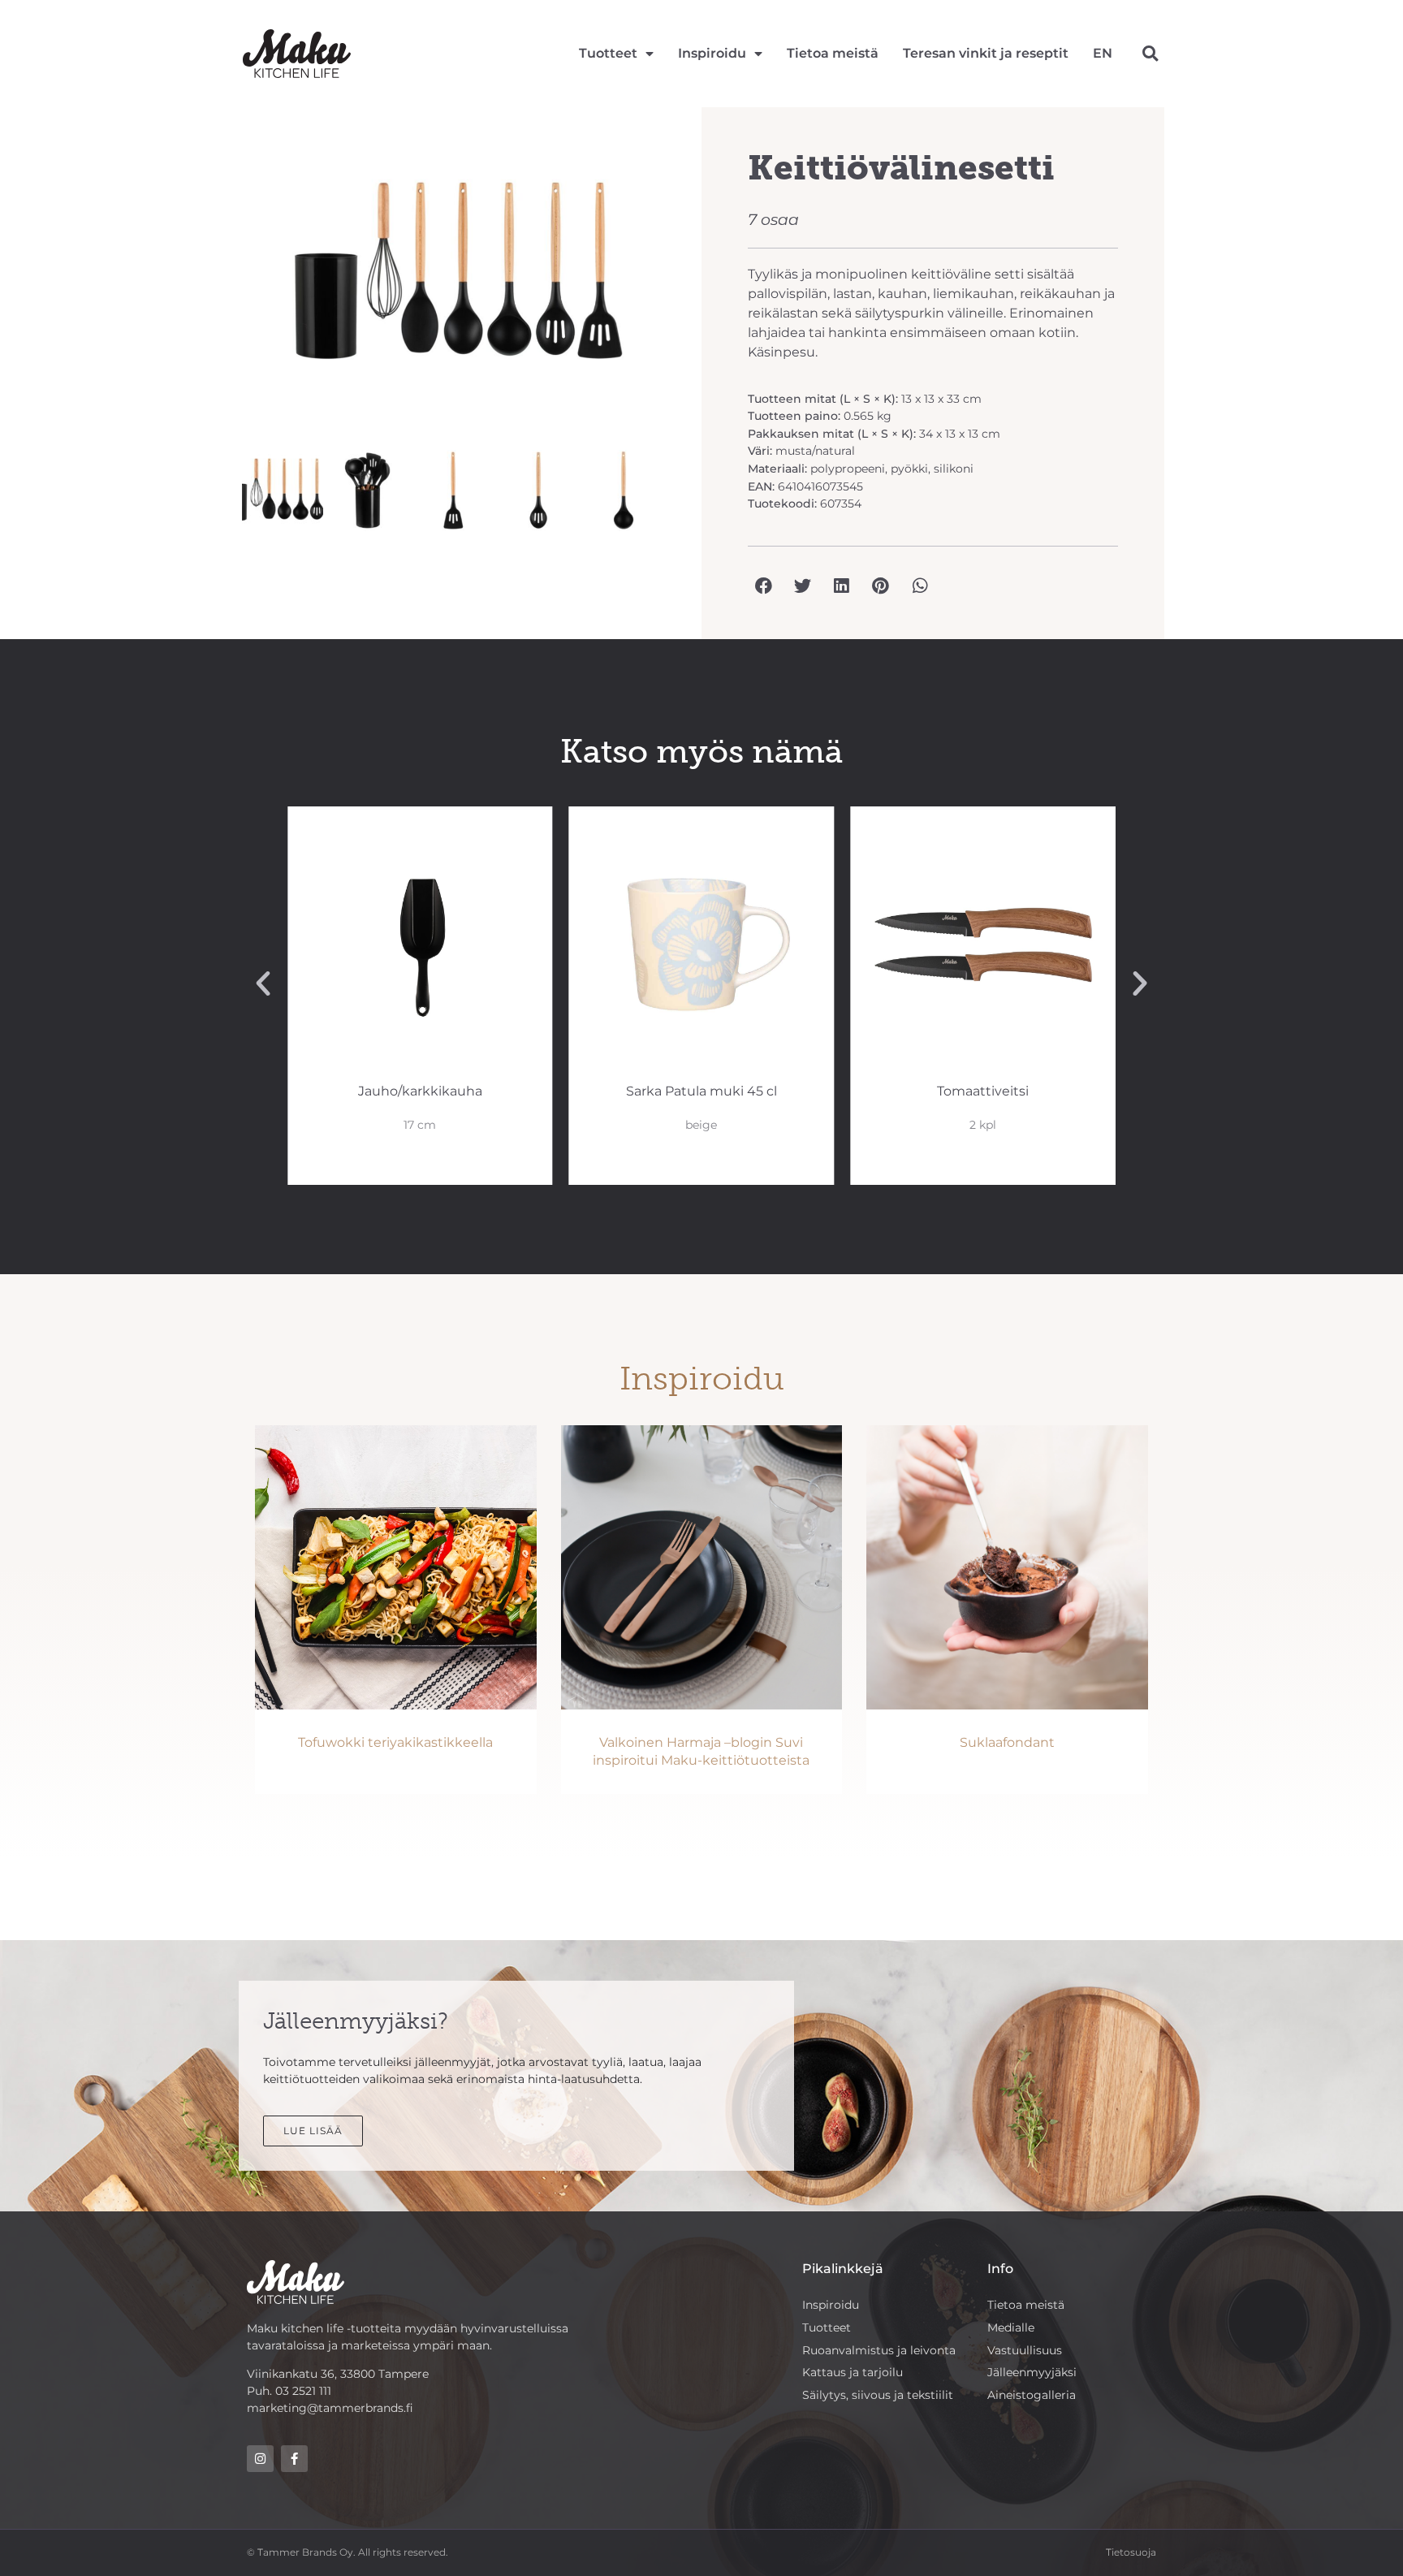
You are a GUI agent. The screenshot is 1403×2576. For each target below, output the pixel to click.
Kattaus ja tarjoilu (853, 2372)
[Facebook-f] (294, 2459)
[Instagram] (260, 2459)
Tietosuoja (1131, 2552)
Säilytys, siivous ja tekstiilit (878, 2395)
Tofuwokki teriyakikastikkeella (395, 1742)
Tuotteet (608, 53)
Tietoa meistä (833, 53)
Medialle (1011, 2327)
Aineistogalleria (1032, 2395)
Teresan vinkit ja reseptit (986, 53)
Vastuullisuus (1025, 2350)
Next (698, 281)
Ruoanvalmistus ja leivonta (879, 2350)
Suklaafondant (1007, 1742)
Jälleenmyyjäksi (1032, 2372)
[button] (1150, 54)
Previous (218, 281)
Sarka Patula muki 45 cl (701, 1091)
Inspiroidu (712, 53)
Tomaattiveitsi (983, 1091)
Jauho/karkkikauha (420, 1091)
